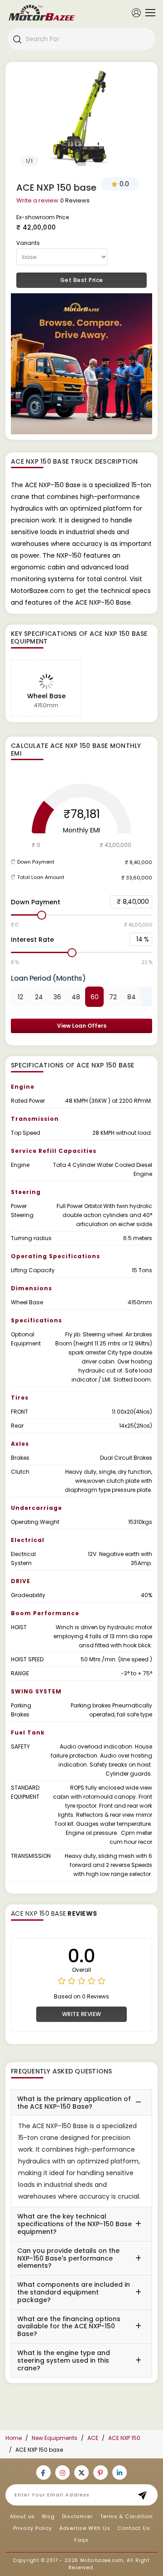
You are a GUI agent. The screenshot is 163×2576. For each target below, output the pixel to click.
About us (22, 2516)
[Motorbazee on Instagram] (62, 2473)
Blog (48, 2516)
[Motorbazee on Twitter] (81, 2473)
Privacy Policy (33, 2528)
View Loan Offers (82, 1026)
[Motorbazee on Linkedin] (120, 2473)
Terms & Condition (127, 2516)
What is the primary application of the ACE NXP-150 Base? (74, 2103)
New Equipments (55, 2438)
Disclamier (77, 2516)
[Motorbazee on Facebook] (43, 2473)
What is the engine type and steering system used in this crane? (64, 2360)
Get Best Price (82, 280)
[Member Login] (136, 12)
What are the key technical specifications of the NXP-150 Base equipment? (74, 2224)
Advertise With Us (85, 2528)
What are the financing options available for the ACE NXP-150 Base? (69, 2327)
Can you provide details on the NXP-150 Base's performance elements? (68, 2258)
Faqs (81, 2540)
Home (14, 2438)
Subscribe (145, 2495)
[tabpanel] (81, 119)
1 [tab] (82, 164)
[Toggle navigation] (148, 13)
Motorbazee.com (102, 2560)
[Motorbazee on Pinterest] (101, 2473)
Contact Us (134, 2528)
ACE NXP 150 (124, 2438)
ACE (93, 2438)
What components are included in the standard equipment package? (74, 2292)
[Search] (17, 39)
